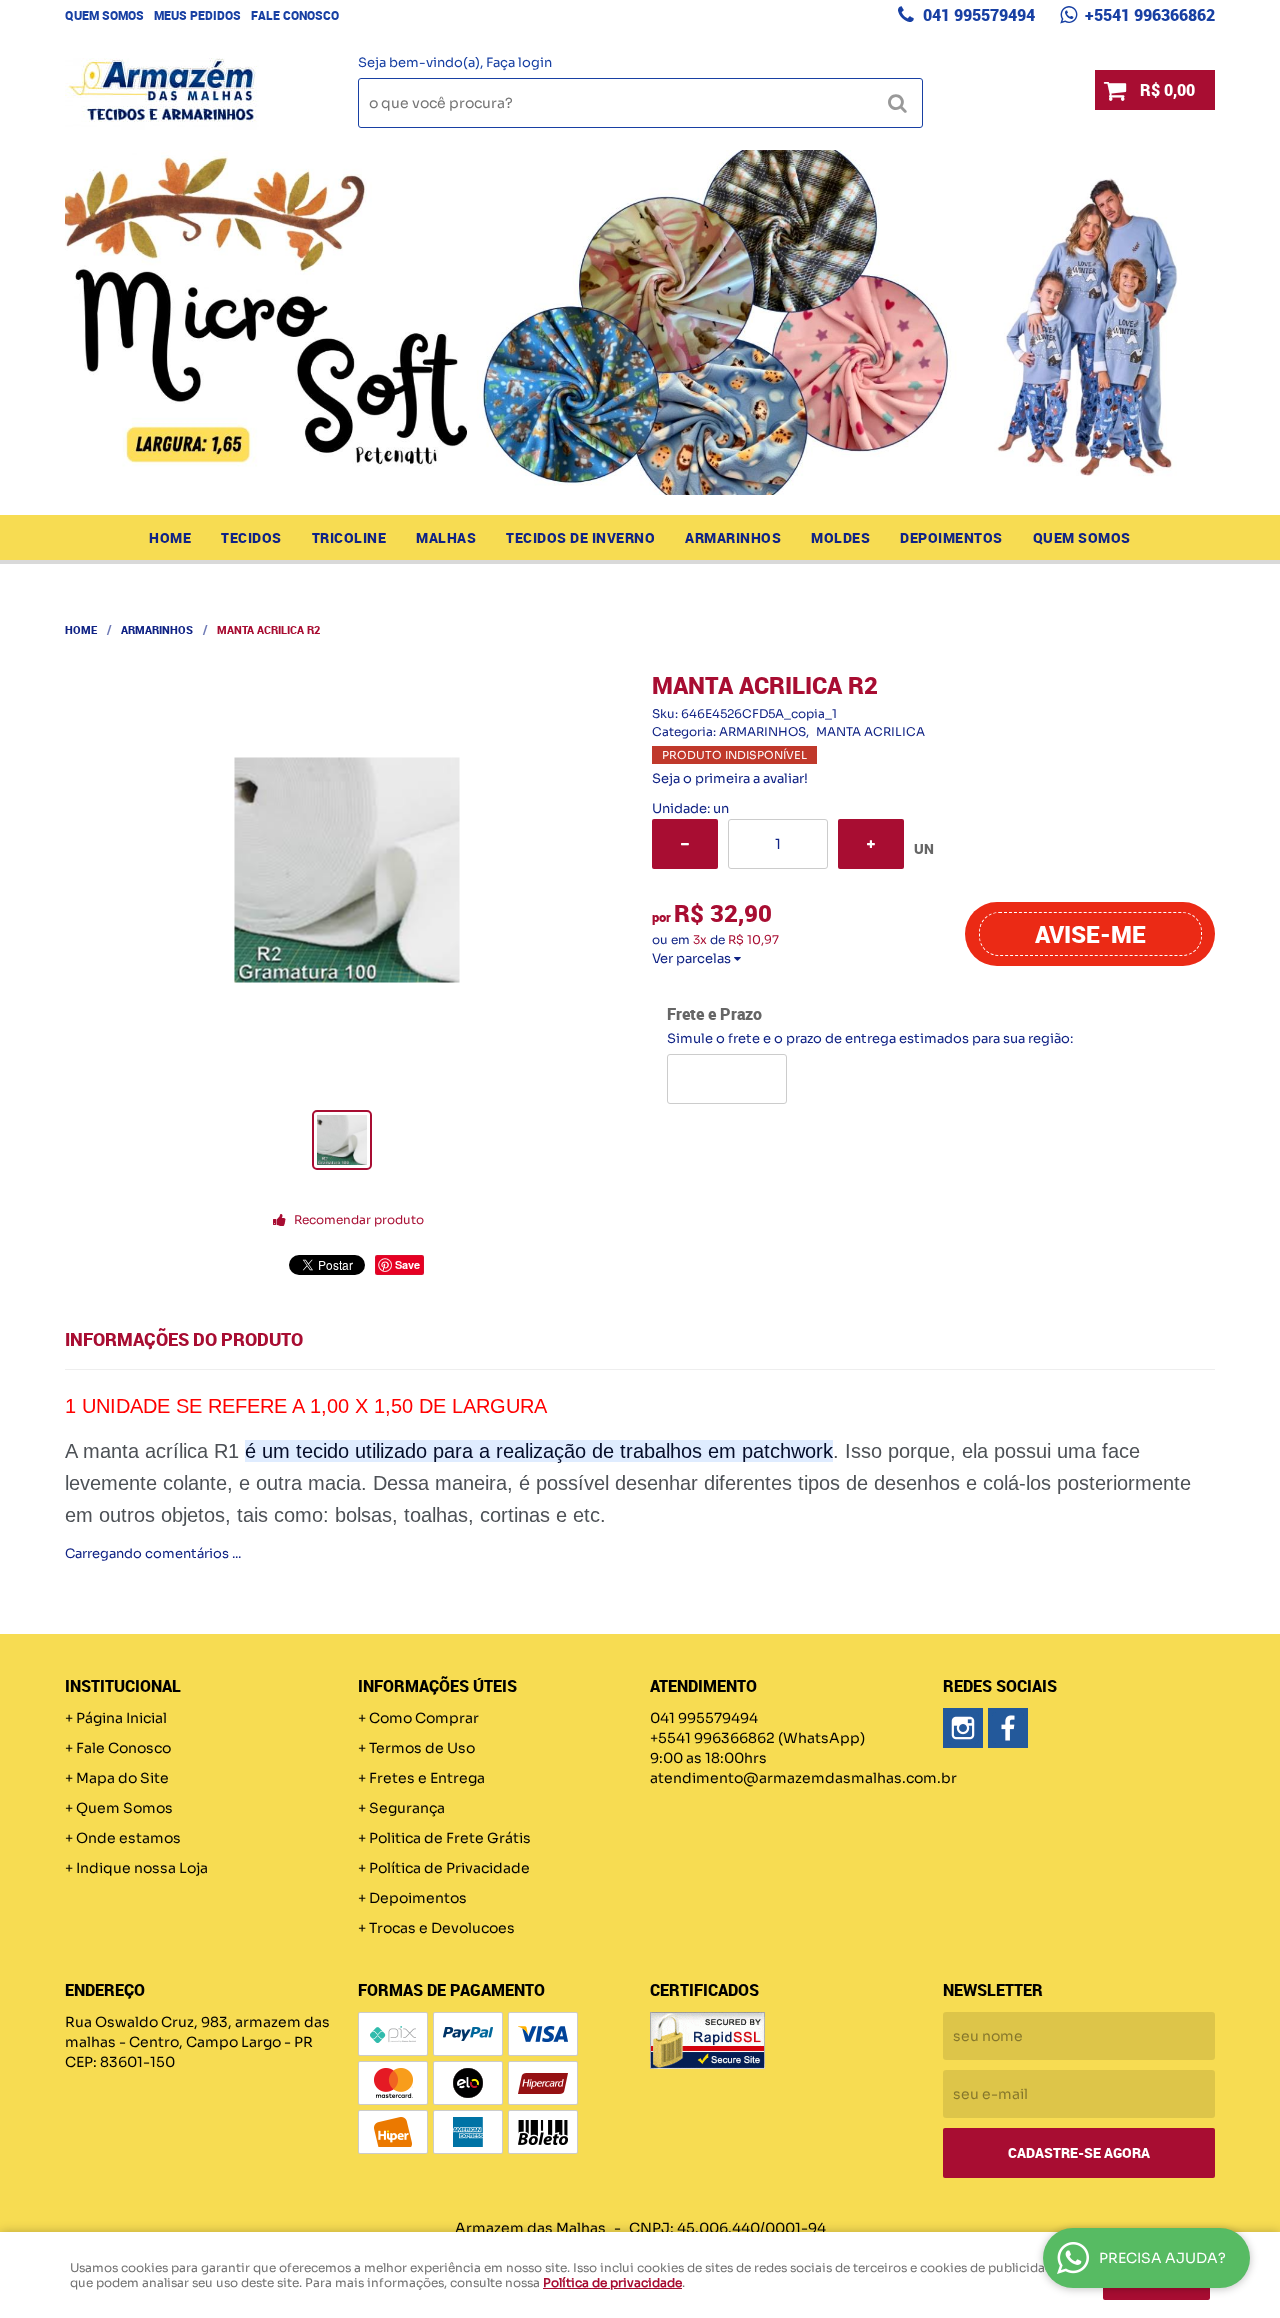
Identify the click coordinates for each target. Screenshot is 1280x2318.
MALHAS (446, 537)
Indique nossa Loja (142, 1868)
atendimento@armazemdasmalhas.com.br (803, 1778)
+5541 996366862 (1148, 15)
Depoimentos (951, 537)
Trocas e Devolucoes (442, 1928)
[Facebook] (1008, 1728)
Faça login (519, 62)
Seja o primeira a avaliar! (730, 778)
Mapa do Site (122, 1778)
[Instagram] (963, 1728)
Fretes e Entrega (427, 1778)
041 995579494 (977, 15)
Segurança (407, 1808)
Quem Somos (104, 15)
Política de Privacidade (449, 1868)
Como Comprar (424, 1718)
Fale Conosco (295, 15)
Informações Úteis (437, 1686)
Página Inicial (121, 1718)
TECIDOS (251, 537)
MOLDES (840, 537)
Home (170, 537)
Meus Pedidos (197, 15)
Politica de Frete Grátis (450, 1838)
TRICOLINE (349, 537)
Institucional (123, 1686)
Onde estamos (128, 1838)
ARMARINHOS (733, 537)
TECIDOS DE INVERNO (580, 537)
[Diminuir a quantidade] (685, 844)
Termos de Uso (422, 1748)
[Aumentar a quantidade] (871, 844)
